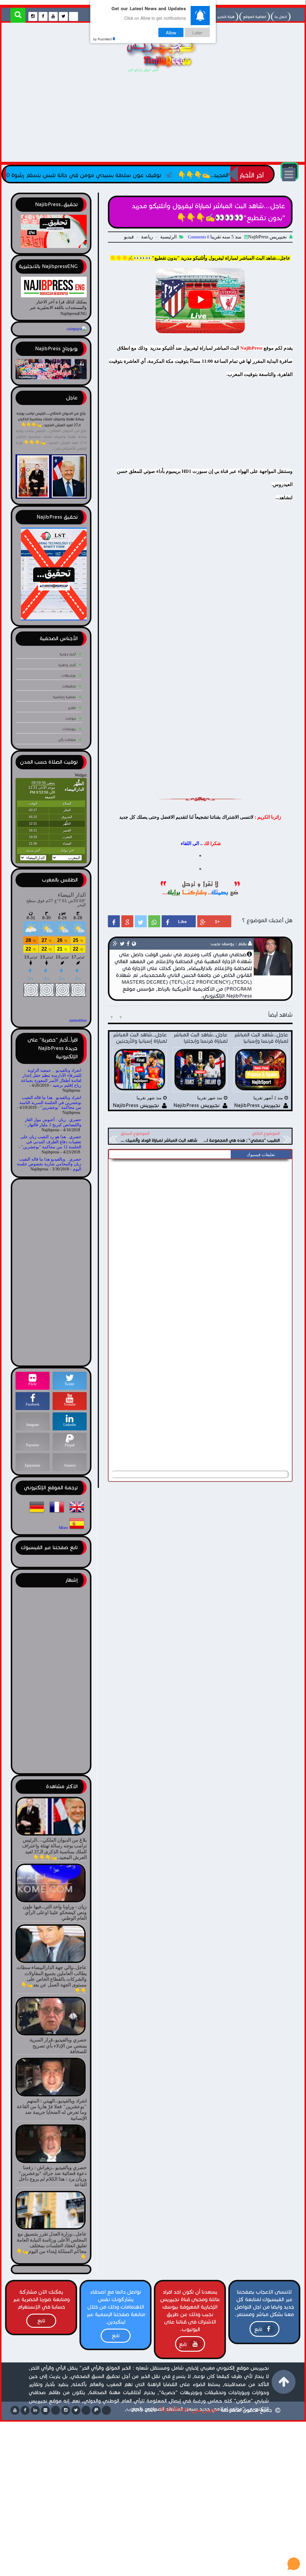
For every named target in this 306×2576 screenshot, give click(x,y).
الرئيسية (168, 237)
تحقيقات (69, 686)
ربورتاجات (69, 729)
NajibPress (251, 348)
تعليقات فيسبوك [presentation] (261, 1155)
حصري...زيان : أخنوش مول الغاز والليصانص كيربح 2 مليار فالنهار (53, 1122)
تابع (258, 2329)
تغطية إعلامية (64, 697)
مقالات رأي (67, 740)
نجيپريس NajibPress (189, 2409)
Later (197, 32)
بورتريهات (69, 675)
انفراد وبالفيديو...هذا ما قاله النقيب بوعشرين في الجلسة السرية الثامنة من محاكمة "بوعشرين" (50, 1103)
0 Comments (199, 237)
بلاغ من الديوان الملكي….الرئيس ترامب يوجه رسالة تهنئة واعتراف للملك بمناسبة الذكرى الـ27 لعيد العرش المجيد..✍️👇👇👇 (51, 419)
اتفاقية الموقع (255, 17)
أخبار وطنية (67, 665)
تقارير (72, 708)
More (63, 1528)
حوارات (71, 718)
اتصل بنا (281, 17)
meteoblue (78, 1020)
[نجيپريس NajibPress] (156, 74)
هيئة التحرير (226, 17)
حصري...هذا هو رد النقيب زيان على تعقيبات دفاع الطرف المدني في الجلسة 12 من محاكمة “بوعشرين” (51, 1142)
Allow (171, 32)
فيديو (129, 237)
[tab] (261, 1155)
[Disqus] (200, 1237)
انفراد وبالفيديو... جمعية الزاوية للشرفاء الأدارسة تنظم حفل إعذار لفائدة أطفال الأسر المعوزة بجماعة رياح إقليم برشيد (51, 1078)
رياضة (147, 237)
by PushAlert (102, 39)
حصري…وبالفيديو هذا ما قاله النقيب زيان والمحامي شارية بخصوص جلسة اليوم (49, 1164)
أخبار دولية (68, 654)
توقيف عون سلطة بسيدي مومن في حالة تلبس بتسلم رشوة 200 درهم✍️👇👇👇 (135, 175)
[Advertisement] (153, 118)
